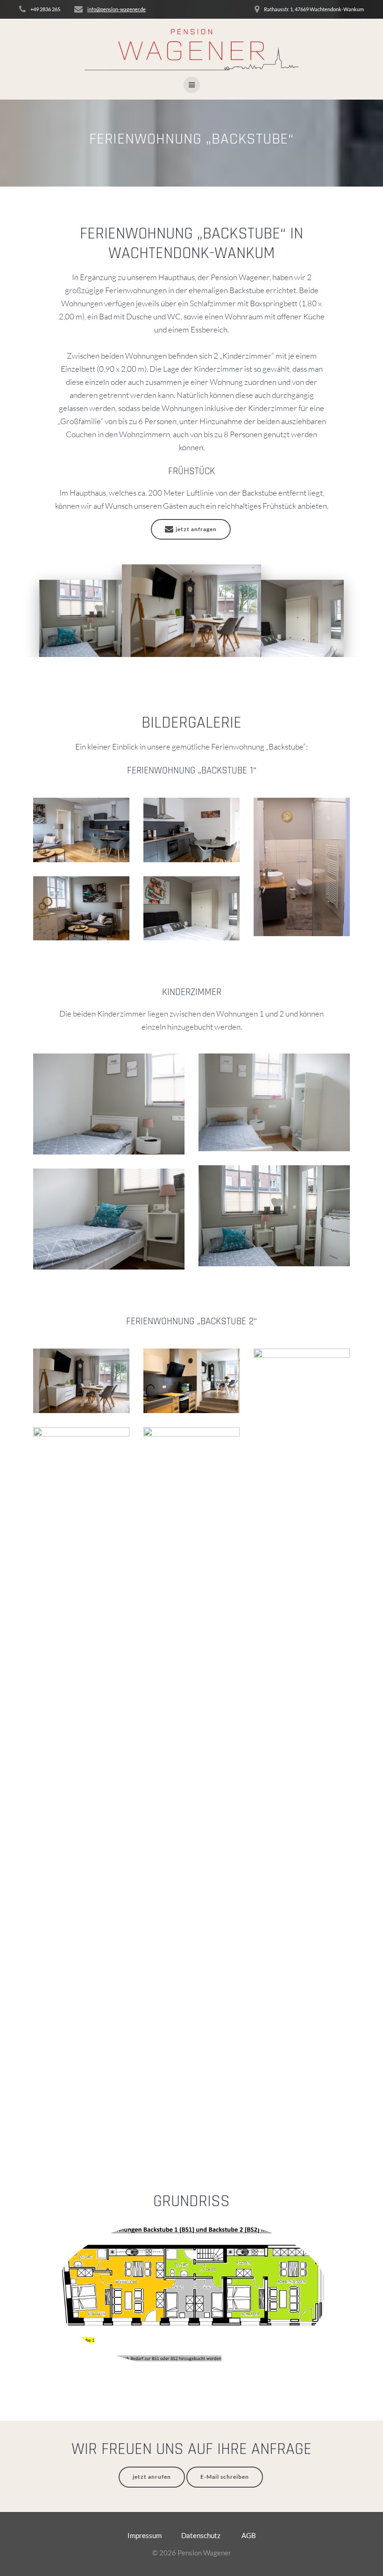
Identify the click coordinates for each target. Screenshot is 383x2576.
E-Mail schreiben (225, 2477)
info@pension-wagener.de (117, 9)
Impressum (145, 2535)
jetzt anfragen (196, 529)
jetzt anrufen (152, 2477)
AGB (249, 2535)
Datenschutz (202, 2535)
